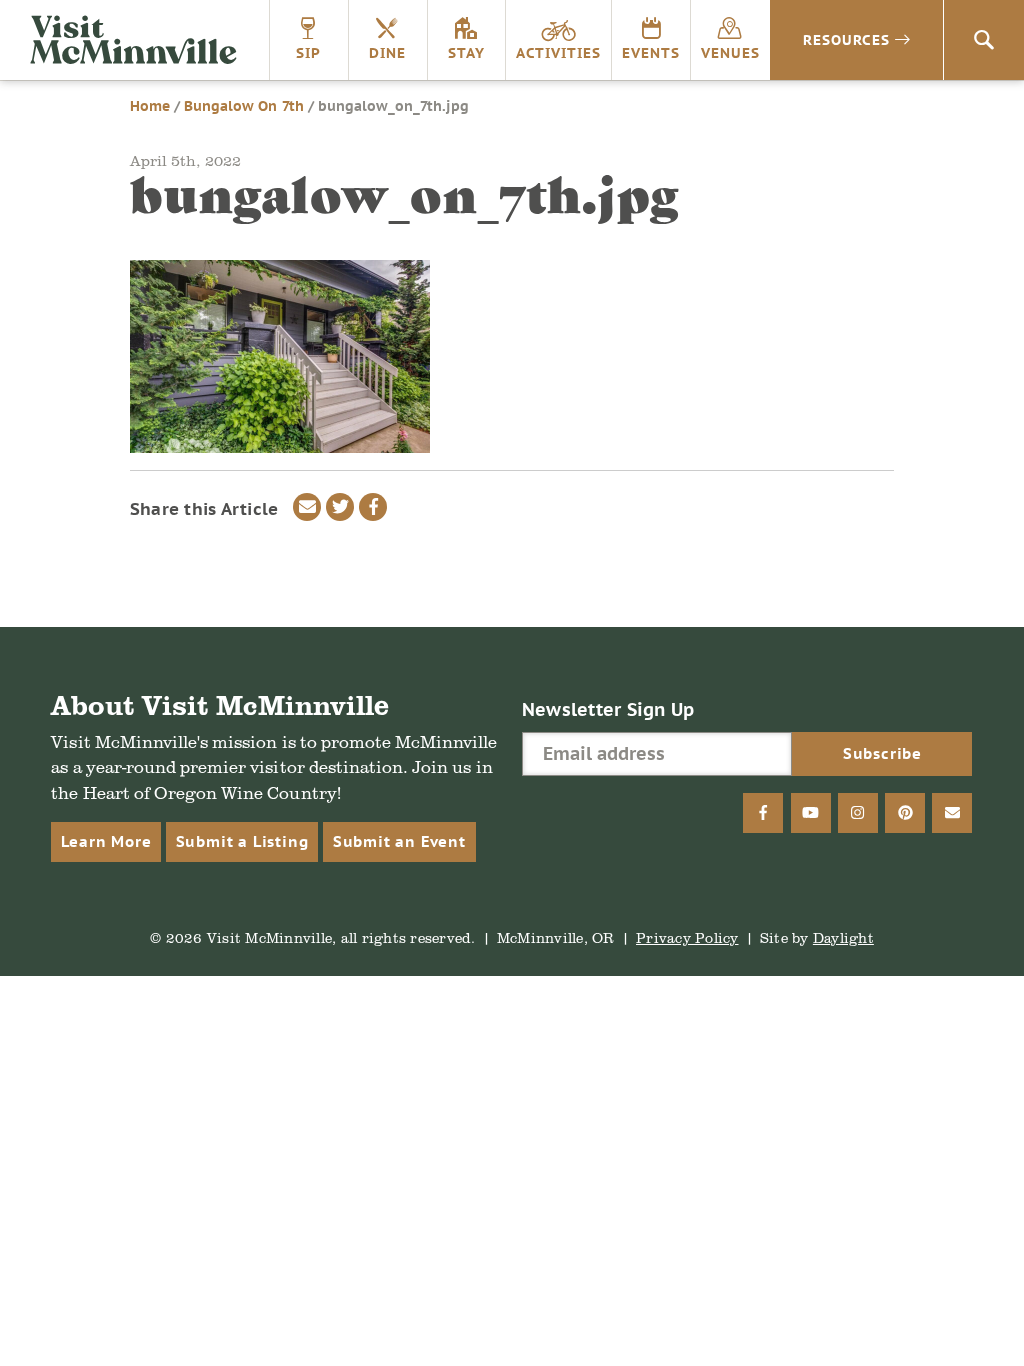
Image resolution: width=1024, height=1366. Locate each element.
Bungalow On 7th (244, 106)
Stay (466, 53)
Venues (730, 53)
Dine (387, 53)
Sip (308, 53)
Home (150, 106)
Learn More (106, 841)
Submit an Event (399, 841)
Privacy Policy (687, 937)
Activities (558, 53)
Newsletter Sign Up (608, 709)
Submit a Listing (242, 841)
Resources (846, 40)
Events (651, 53)
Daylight (843, 937)
